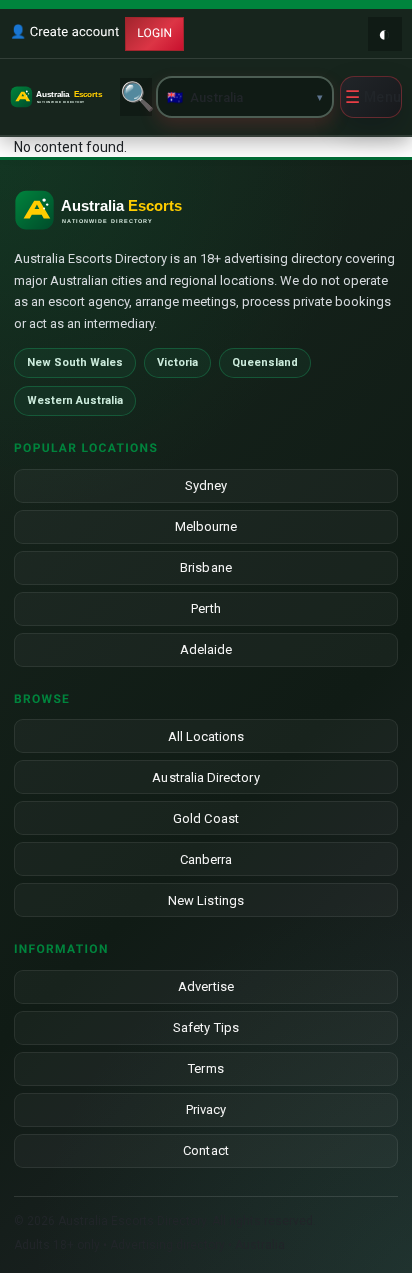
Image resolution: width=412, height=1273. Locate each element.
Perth (205, 608)
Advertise (206, 986)
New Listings (206, 900)
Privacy (206, 1109)
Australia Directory (205, 777)
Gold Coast (206, 818)
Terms (205, 1068)
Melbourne (206, 526)
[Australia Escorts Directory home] (62, 97)
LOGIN (154, 33)
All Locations (206, 736)
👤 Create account (64, 32)
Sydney (206, 485)
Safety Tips (206, 1027)
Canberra (206, 859)
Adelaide (206, 649)
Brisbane (206, 567)
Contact (205, 1150)
